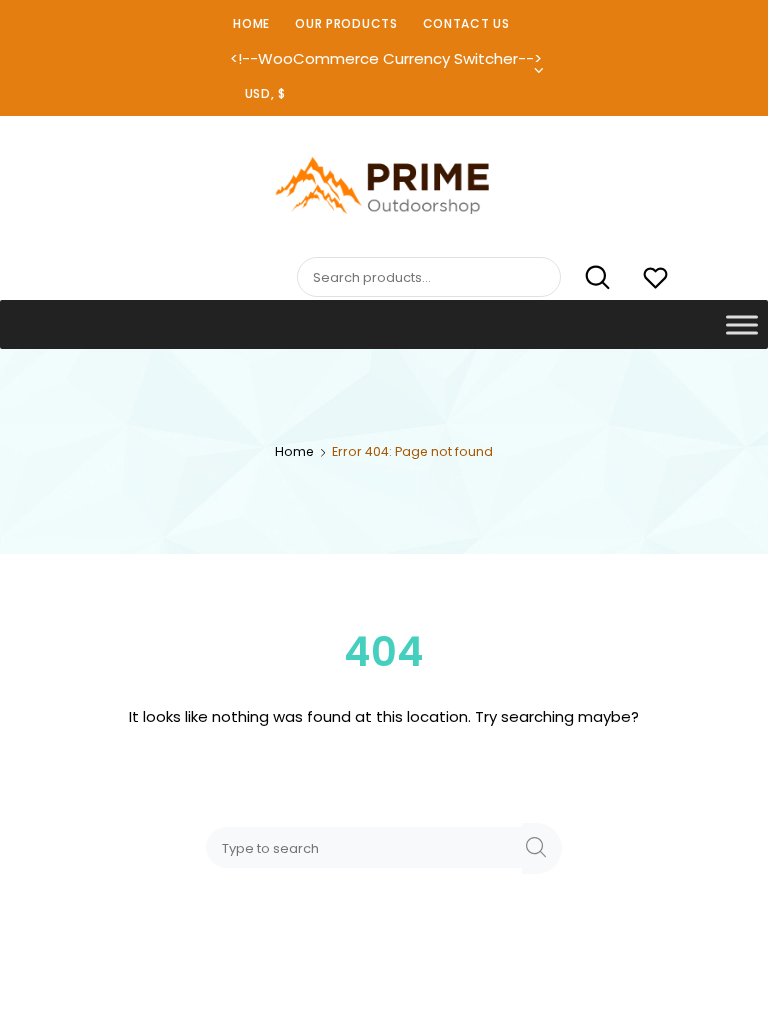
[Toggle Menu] (742, 324)
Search (587, 278)
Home (251, 23)
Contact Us (466, 23)
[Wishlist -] (655, 280)
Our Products (346, 23)
